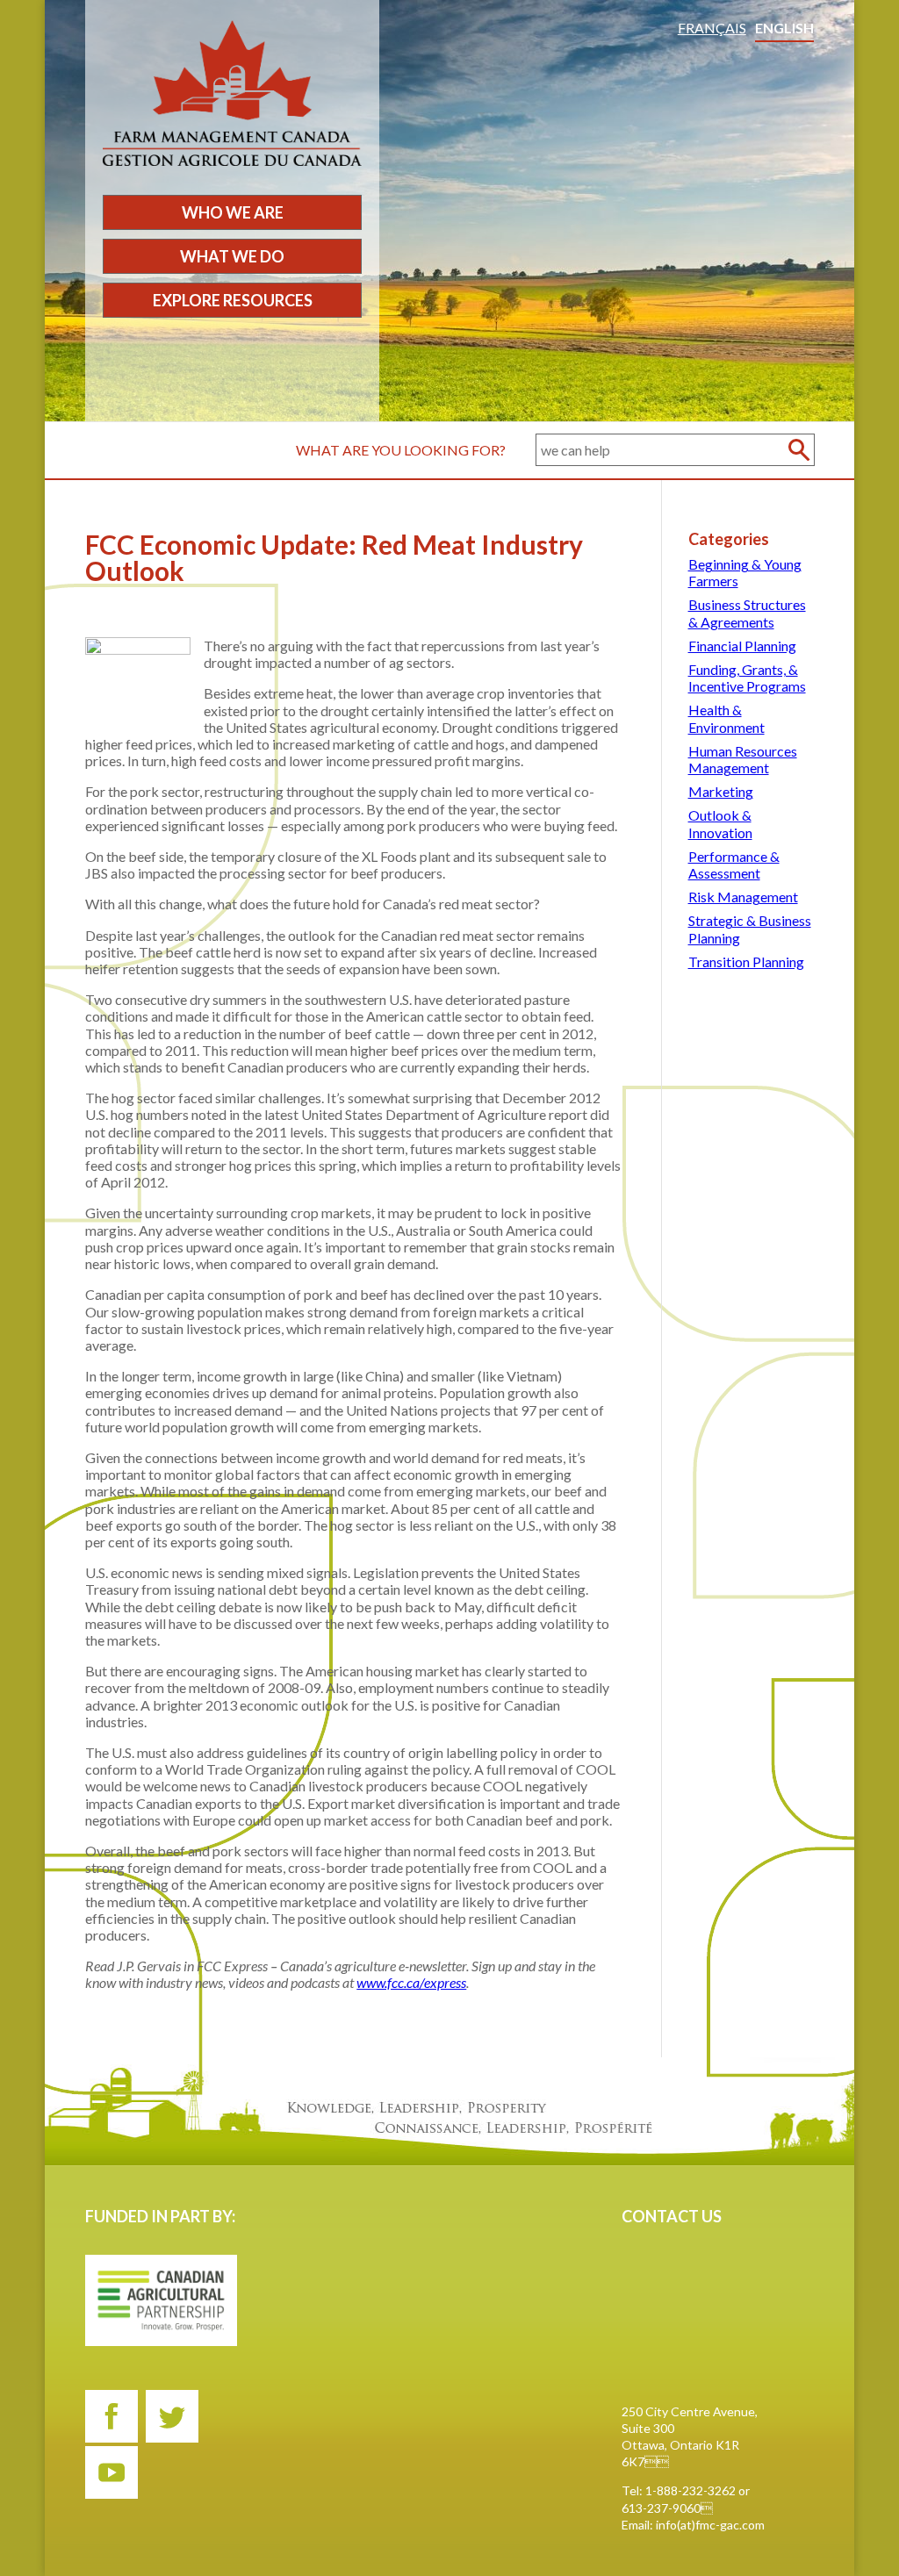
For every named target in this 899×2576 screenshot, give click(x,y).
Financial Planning (742, 646)
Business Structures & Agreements (747, 613)
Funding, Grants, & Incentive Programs (747, 678)
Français (712, 28)
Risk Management (743, 897)
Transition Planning (746, 962)
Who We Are (233, 212)
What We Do (232, 256)
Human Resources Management (743, 759)
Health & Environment (726, 718)
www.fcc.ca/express (411, 1982)
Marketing (721, 791)
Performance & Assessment (734, 865)
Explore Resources (233, 300)
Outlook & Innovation (720, 823)
